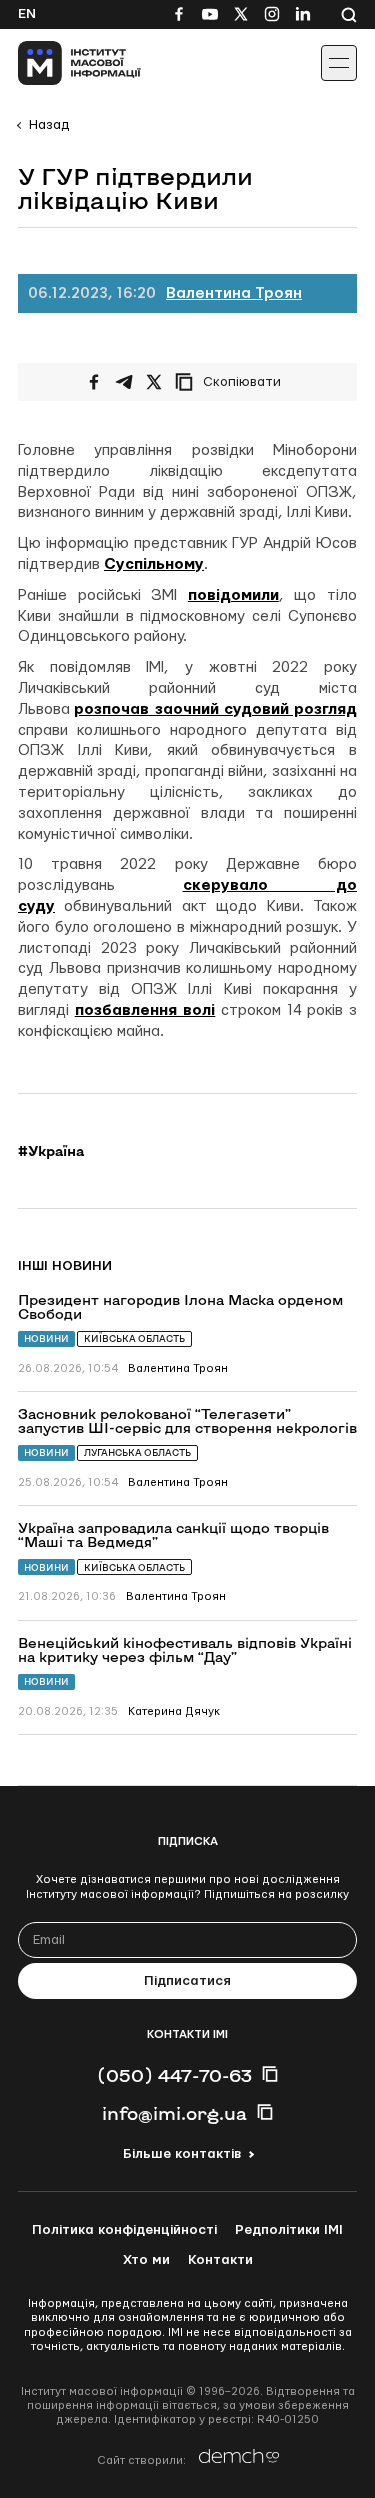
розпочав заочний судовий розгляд (215, 709)
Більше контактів (182, 2154)
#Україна (51, 1151)
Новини (46, 1338)
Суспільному (154, 564)
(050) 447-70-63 (174, 2075)
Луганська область (137, 1452)
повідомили (233, 595)
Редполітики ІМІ (289, 2230)
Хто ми (146, 2260)
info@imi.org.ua (174, 2113)
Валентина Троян (234, 293)
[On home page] (60, 63)
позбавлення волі (145, 1010)
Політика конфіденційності (124, 2230)
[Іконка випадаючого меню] (339, 63)
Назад (49, 125)
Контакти (220, 2260)
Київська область (134, 1338)
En (27, 14)
